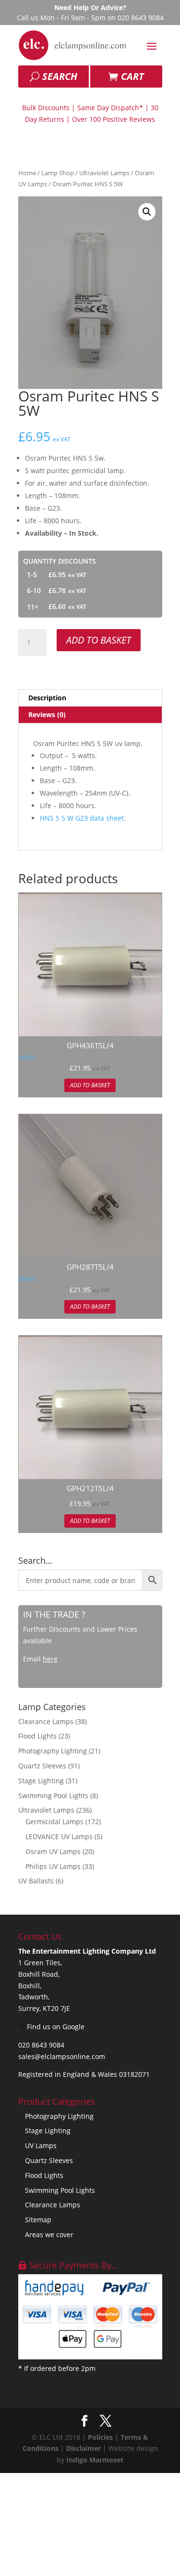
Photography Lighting (53, 1751)
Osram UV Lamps (53, 1851)
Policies (100, 2437)
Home (27, 173)
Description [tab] (47, 698)
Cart (132, 76)
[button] (147, 212)
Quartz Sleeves (42, 1766)
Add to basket (99, 640)
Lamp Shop (58, 173)
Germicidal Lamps (54, 1822)
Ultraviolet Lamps (104, 173)
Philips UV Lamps (53, 1866)
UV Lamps (41, 2145)
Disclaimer (84, 2448)
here (50, 1659)
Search (60, 76)
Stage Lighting (41, 1781)
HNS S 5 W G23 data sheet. (83, 818)
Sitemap (38, 2220)
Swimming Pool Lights (53, 1796)
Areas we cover (49, 2235)
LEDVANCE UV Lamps (59, 1836)
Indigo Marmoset (95, 2460)
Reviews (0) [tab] (47, 715)
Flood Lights (37, 1736)
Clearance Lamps (46, 1721)
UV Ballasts (36, 1881)
